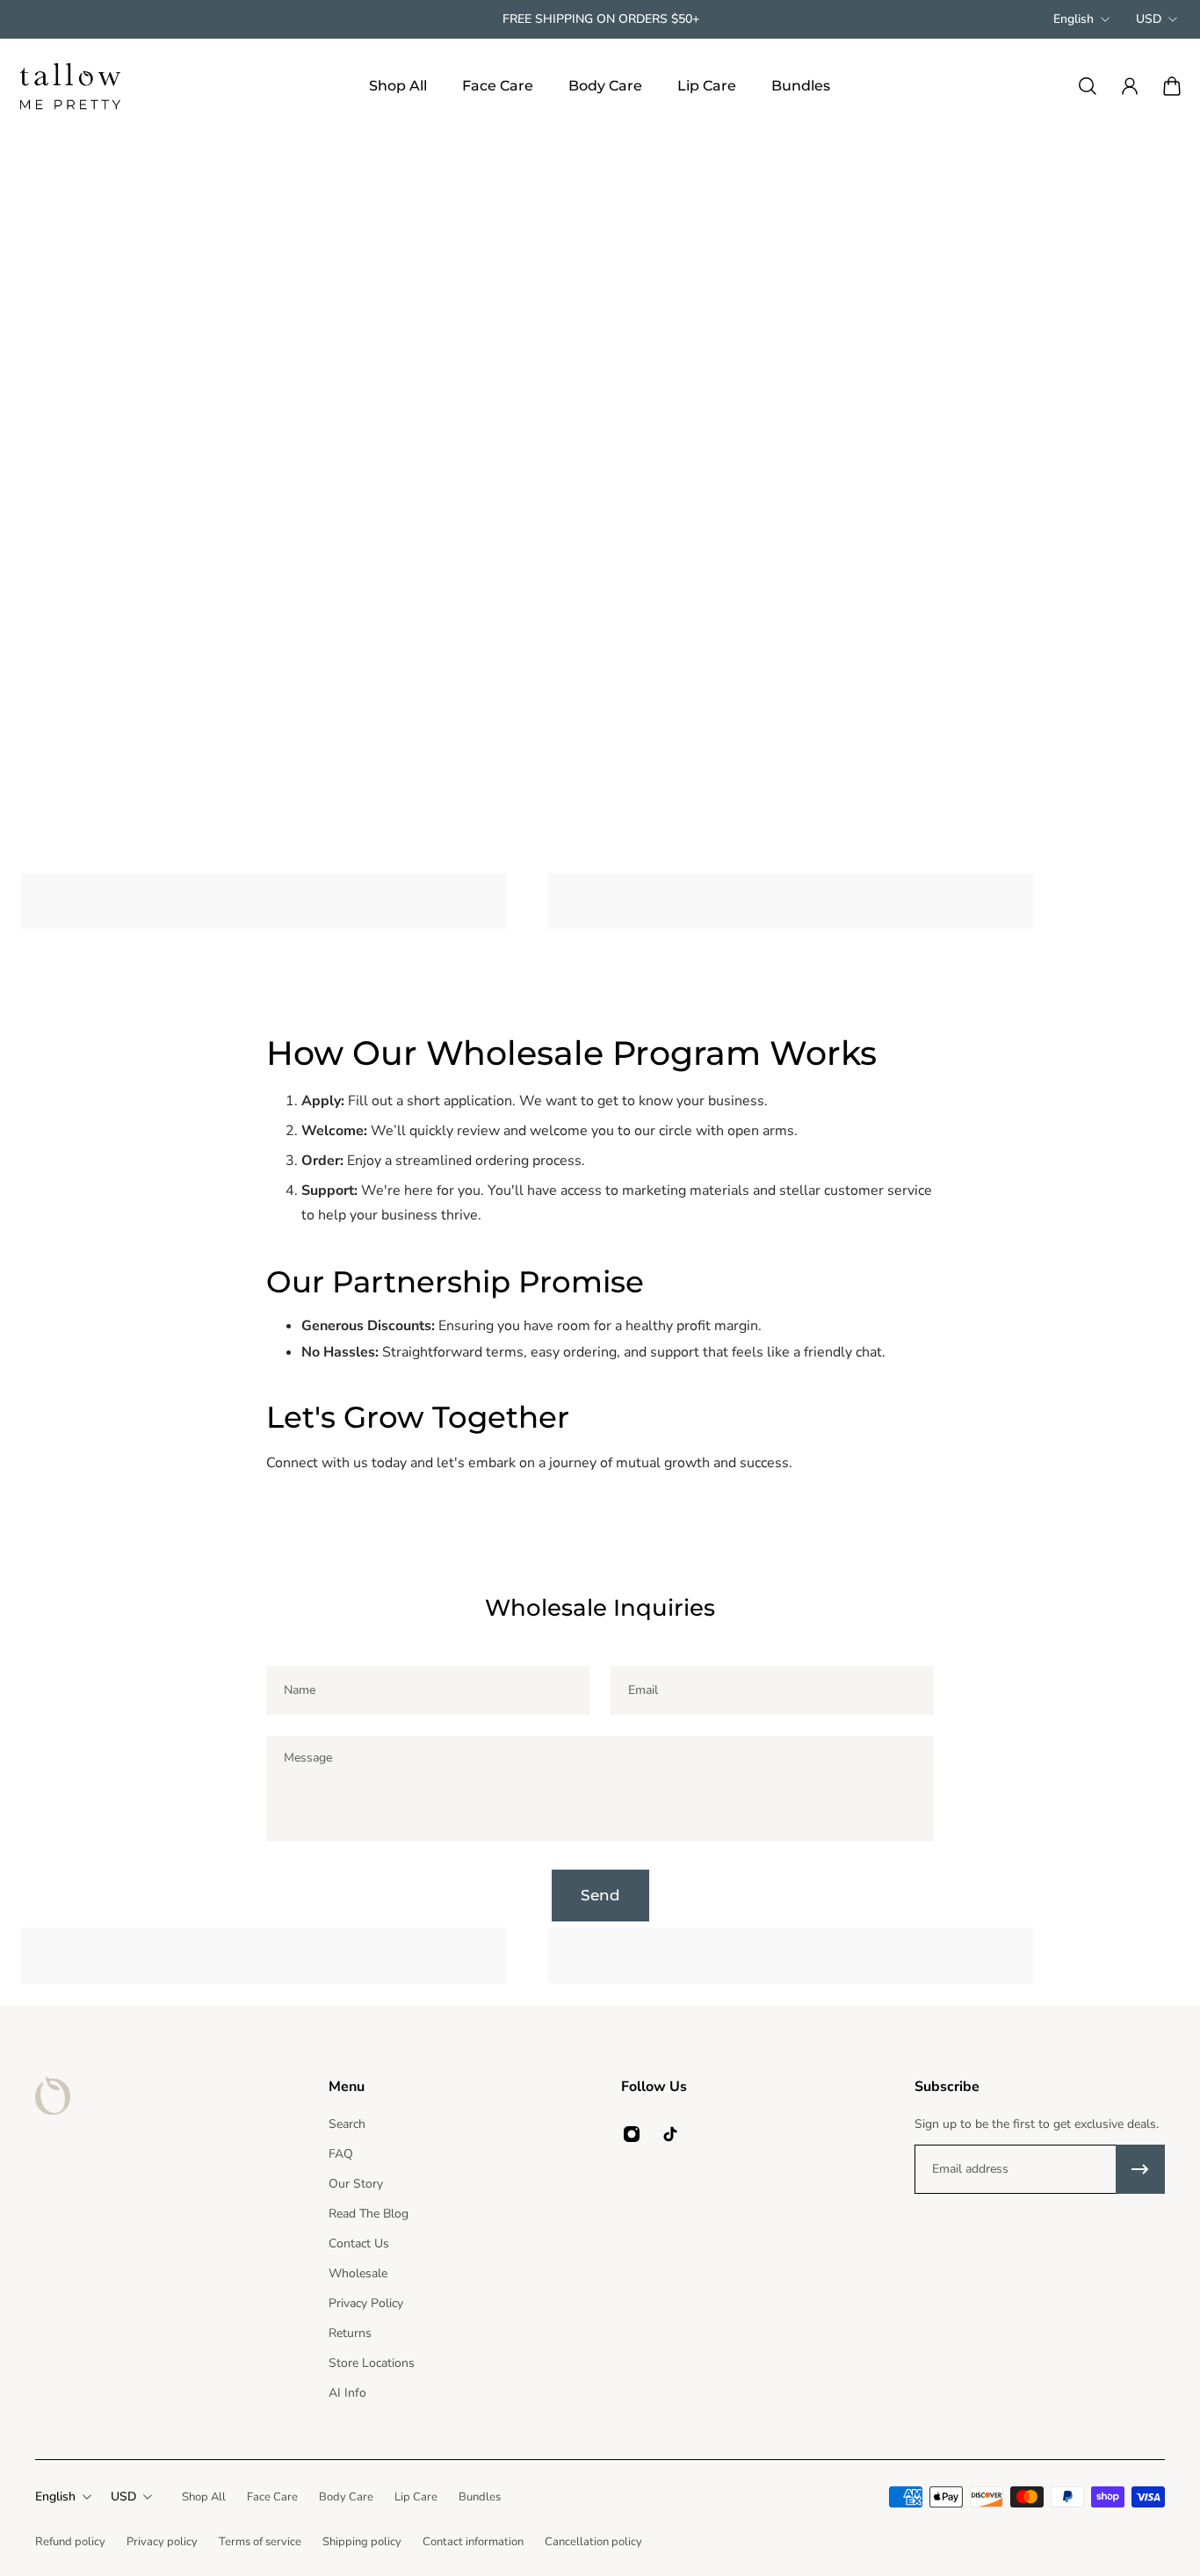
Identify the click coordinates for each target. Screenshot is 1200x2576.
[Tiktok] (670, 2134)
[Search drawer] (1088, 86)
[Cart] (1172, 86)
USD (1149, 19)
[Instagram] (632, 2134)
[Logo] (70, 86)
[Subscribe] (1140, 2169)
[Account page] (1130, 86)
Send (600, 1895)
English (1073, 19)
